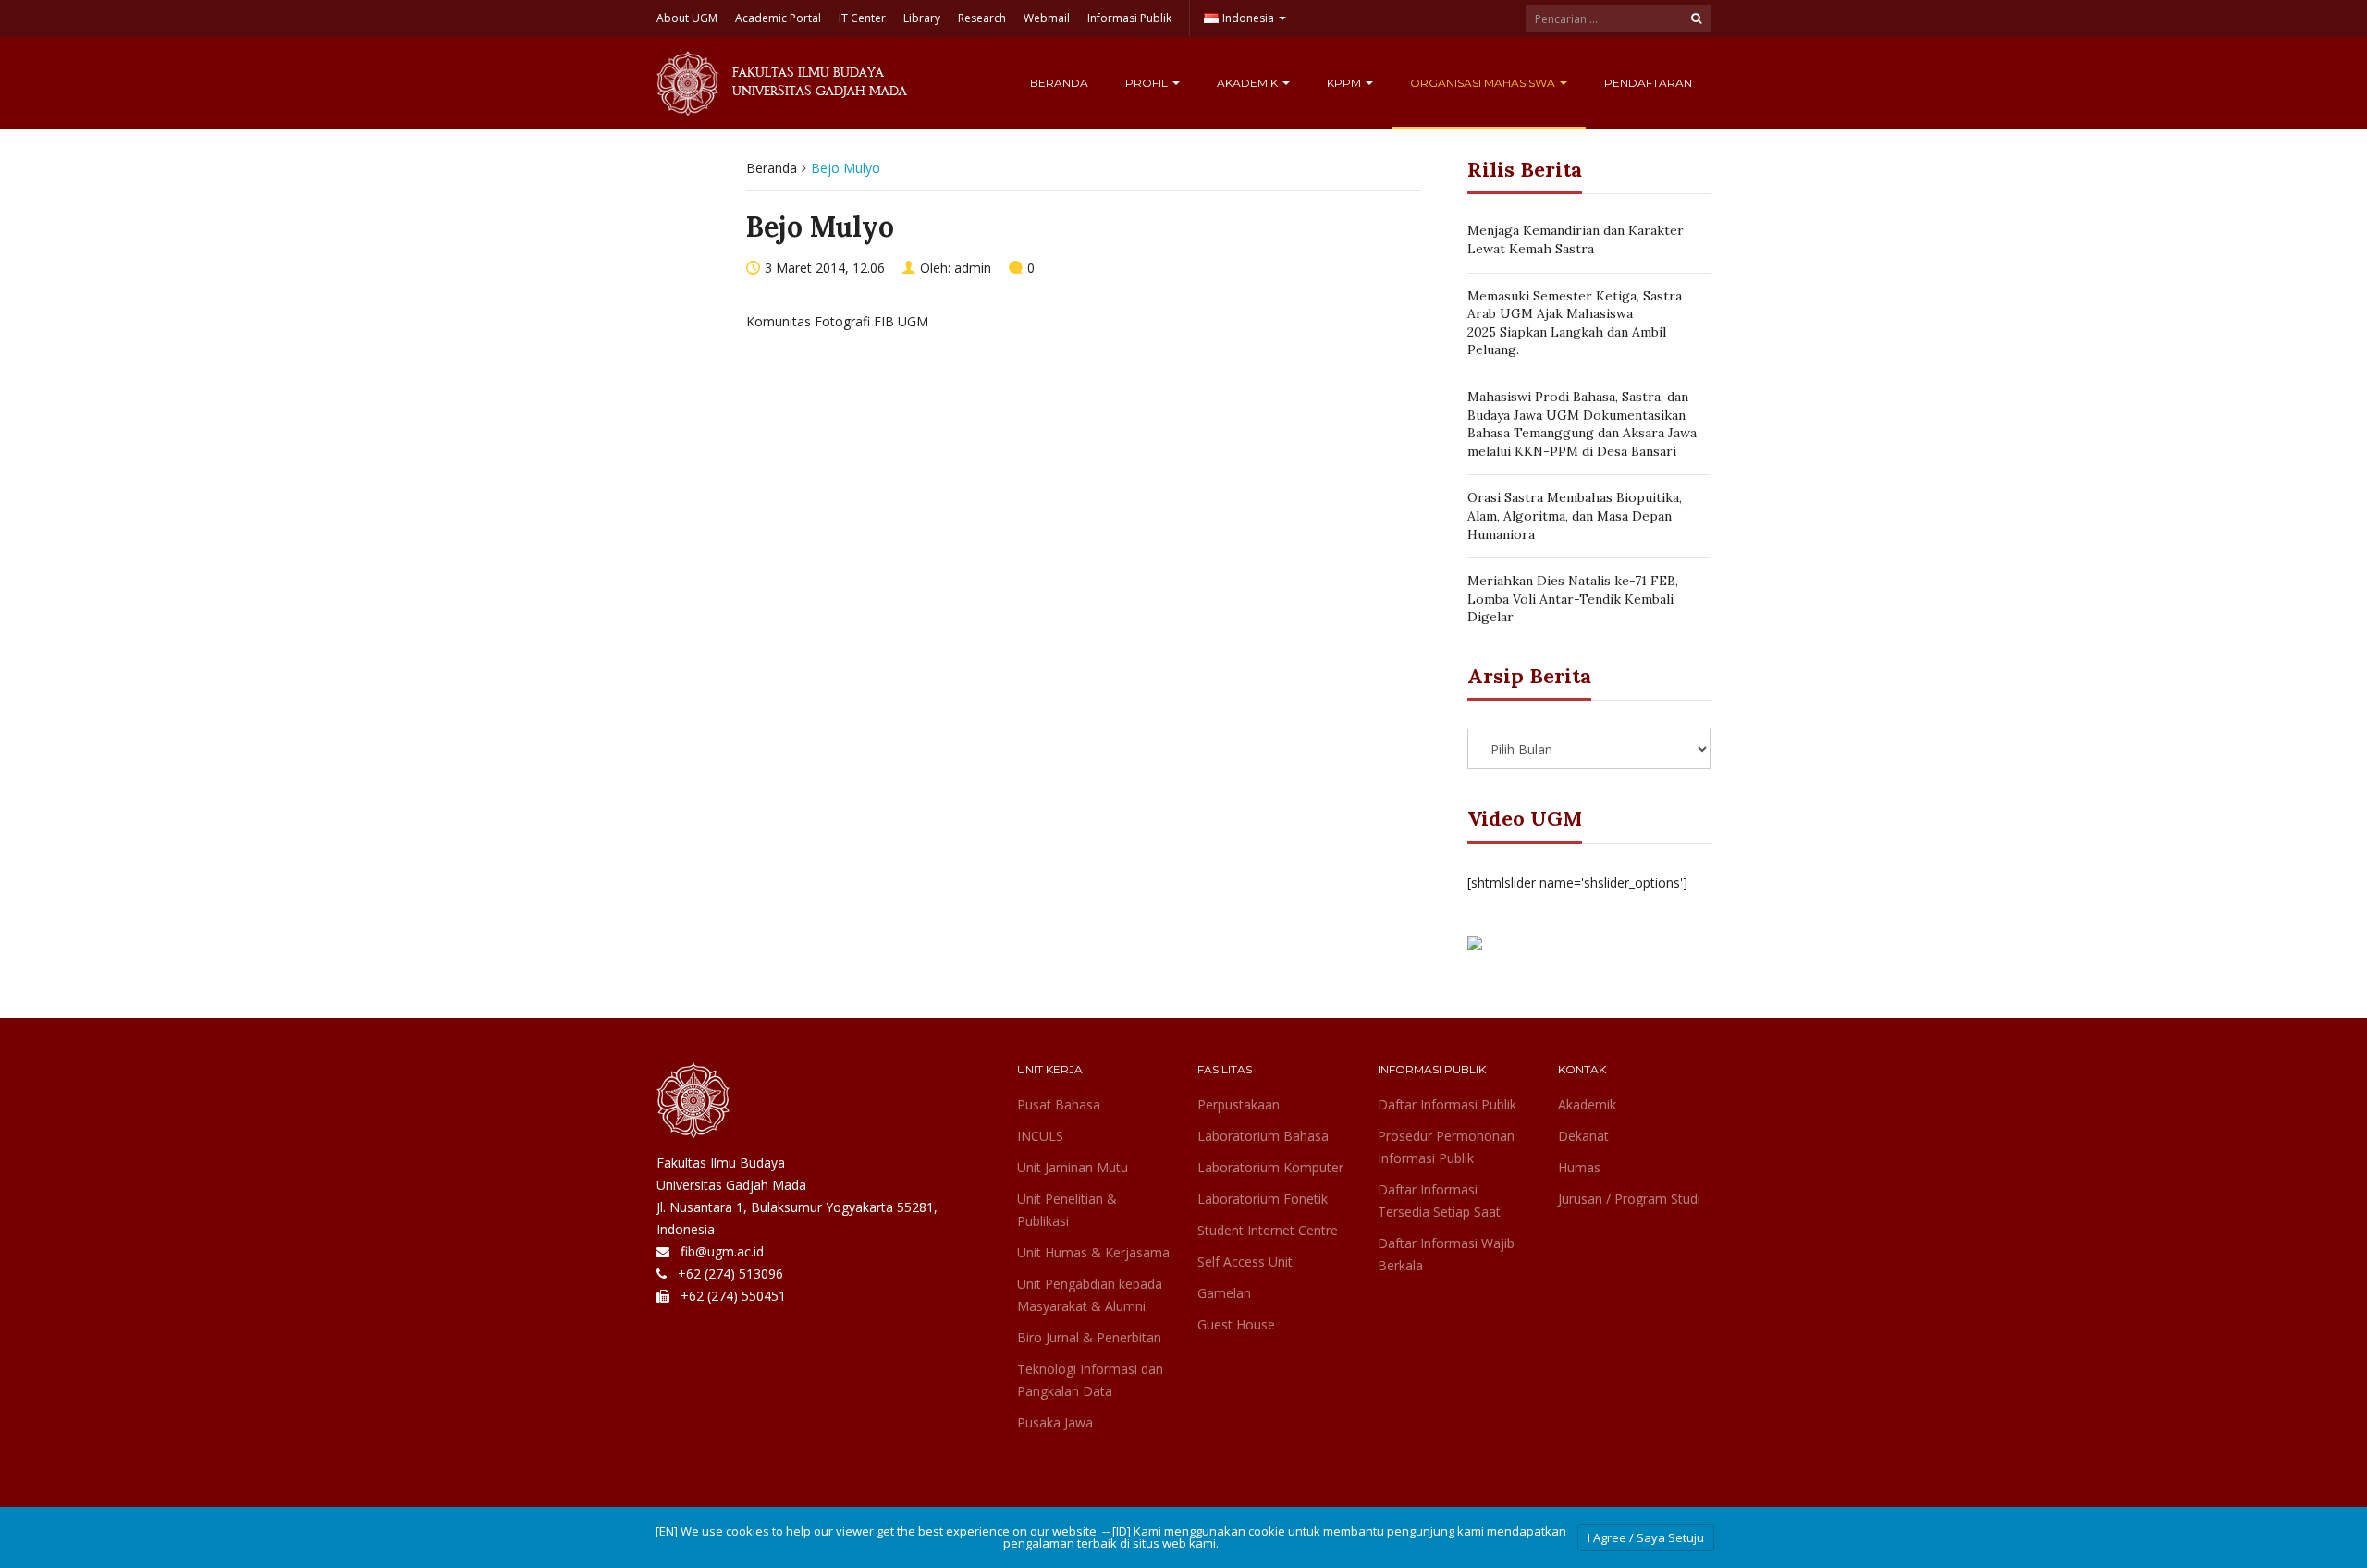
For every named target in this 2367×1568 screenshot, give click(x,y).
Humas (1579, 1167)
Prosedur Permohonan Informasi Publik (1446, 1147)
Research (982, 18)
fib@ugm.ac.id (722, 1251)
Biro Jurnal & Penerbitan (1089, 1337)
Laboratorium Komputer (1270, 1167)
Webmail (1047, 18)
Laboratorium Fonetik (1263, 1199)
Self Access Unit (1245, 1262)
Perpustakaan (1239, 1104)
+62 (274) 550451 (733, 1296)
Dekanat (1583, 1136)
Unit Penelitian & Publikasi (1067, 1210)
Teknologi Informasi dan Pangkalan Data (1090, 1380)
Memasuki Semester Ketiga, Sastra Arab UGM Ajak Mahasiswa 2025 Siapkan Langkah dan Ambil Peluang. (1575, 323)
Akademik (1249, 83)
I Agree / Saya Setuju (1646, 1537)
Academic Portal (778, 18)
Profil (1148, 83)
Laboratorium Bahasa (1263, 1136)
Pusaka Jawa (1055, 1422)
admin (973, 268)
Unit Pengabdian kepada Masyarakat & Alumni (1090, 1295)
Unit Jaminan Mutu (1073, 1167)
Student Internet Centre (1268, 1230)
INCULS (1040, 1136)
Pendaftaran (1648, 83)
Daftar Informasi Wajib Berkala (1446, 1254)
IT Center (862, 18)
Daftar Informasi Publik (1447, 1104)
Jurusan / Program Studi (1629, 1199)
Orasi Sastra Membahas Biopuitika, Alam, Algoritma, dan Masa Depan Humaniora (1575, 515)
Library (922, 18)
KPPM (1345, 83)
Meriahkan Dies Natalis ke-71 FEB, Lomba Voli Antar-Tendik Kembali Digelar (1573, 599)
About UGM (687, 18)
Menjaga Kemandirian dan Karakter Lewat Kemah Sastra (1576, 239)
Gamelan (1224, 1293)
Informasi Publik (1129, 18)
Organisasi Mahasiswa (1484, 83)
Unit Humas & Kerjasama (1093, 1252)
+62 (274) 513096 (730, 1274)
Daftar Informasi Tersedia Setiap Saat (1439, 1200)
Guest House (1236, 1324)
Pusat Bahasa (1059, 1104)
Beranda (1059, 83)
